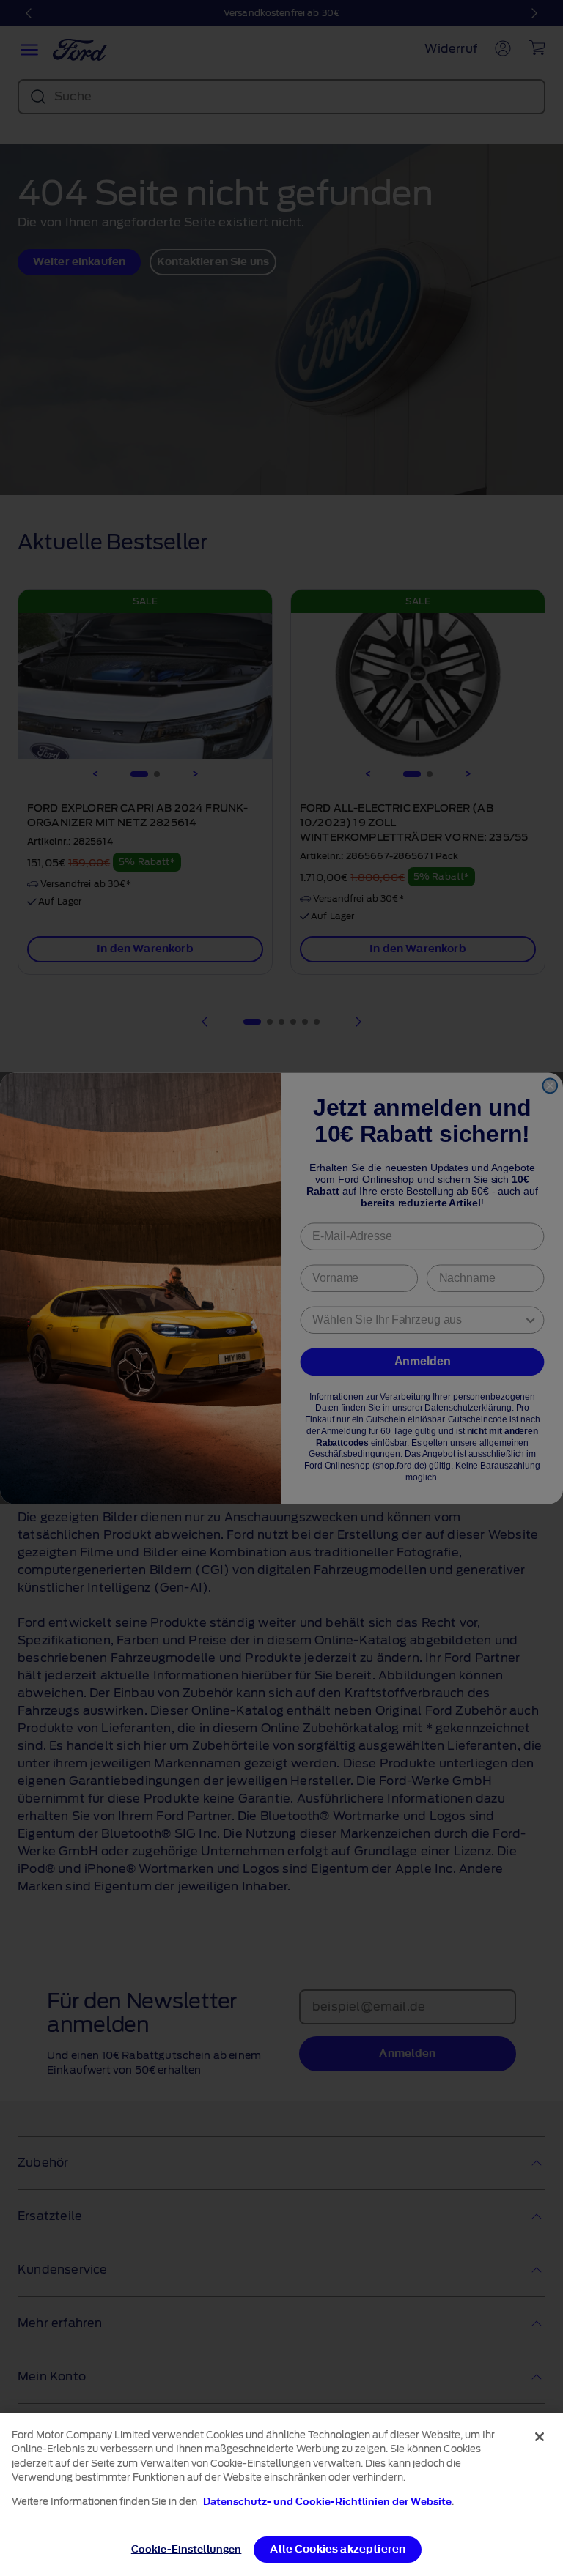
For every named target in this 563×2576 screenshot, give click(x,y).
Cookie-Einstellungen (187, 2549)
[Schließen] (540, 2437)
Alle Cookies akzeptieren (338, 2549)
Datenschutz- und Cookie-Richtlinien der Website (327, 2502)
